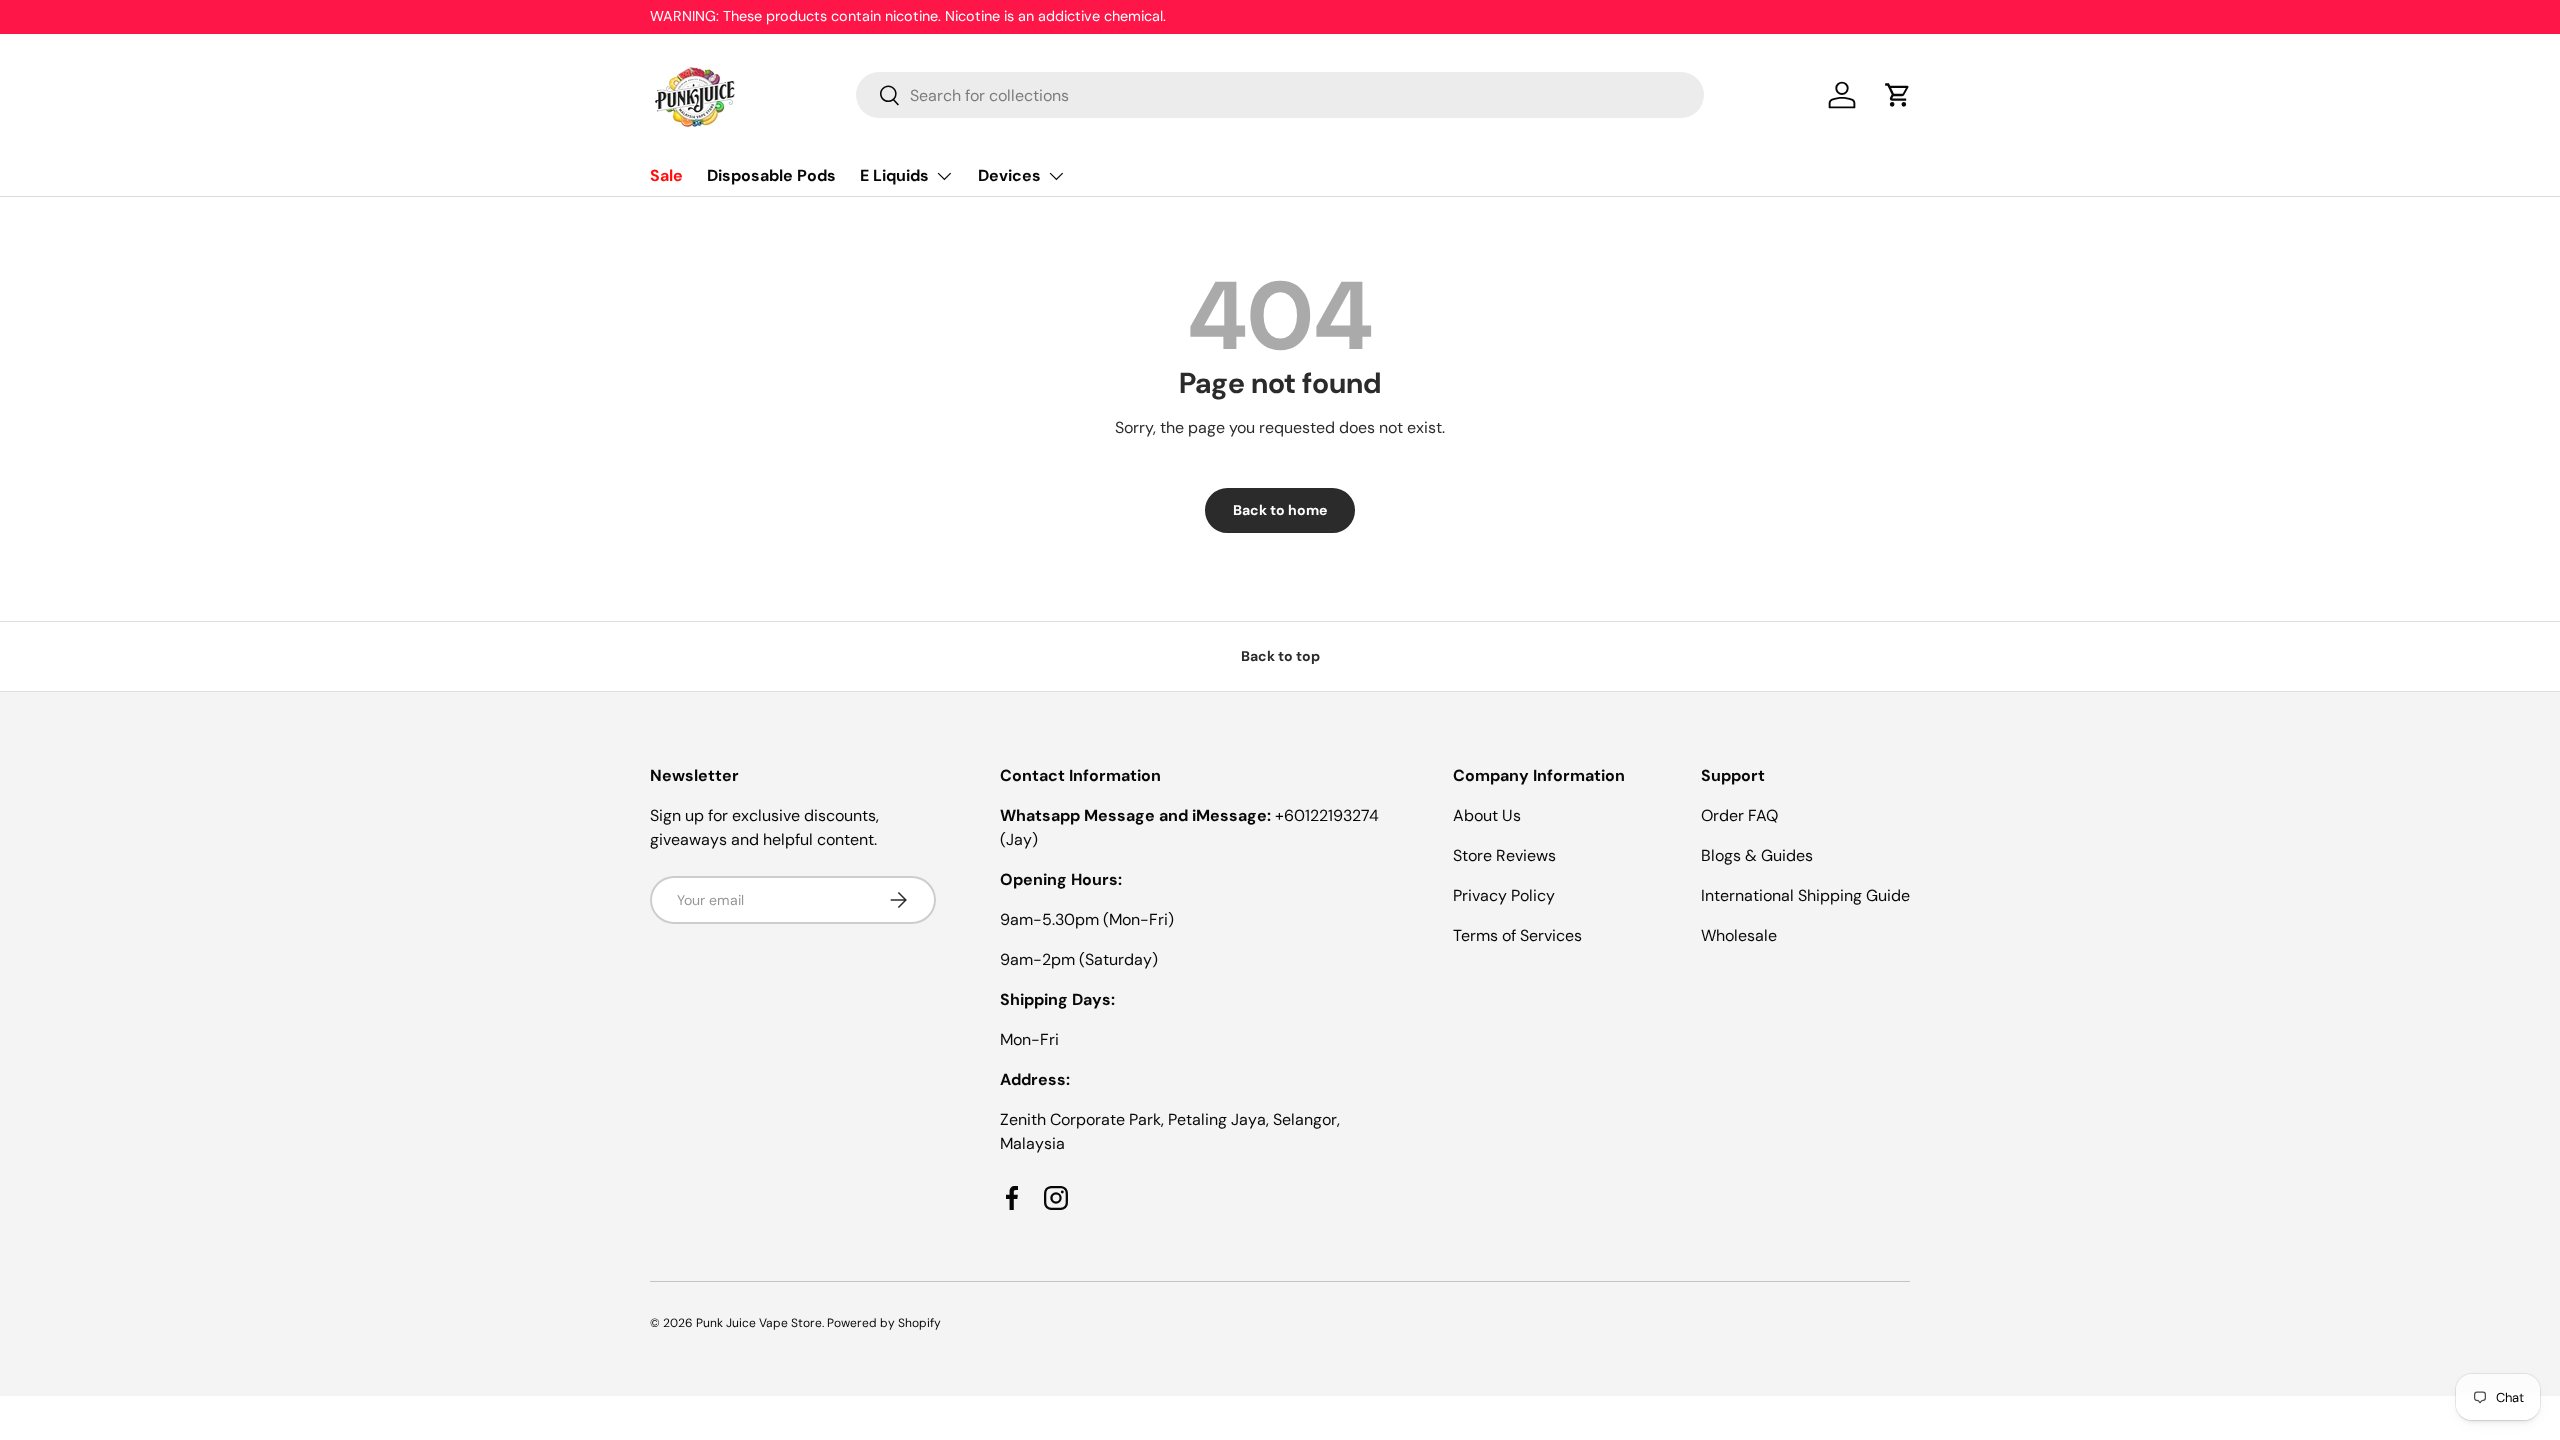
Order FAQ (1739, 815)
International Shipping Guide (1805, 895)
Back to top (1280, 656)
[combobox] (1280, 95)
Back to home (1280, 510)
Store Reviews (1504, 855)
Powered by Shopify (884, 1323)
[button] (1898, 95)
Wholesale (1739, 935)
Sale (666, 175)
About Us (1487, 815)
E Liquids (894, 175)
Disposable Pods (771, 175)
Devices (1009, 175)
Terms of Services (1517, 935)
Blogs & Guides (1757, 855)
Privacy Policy (1504, 895)
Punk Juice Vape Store (759, 1323)
